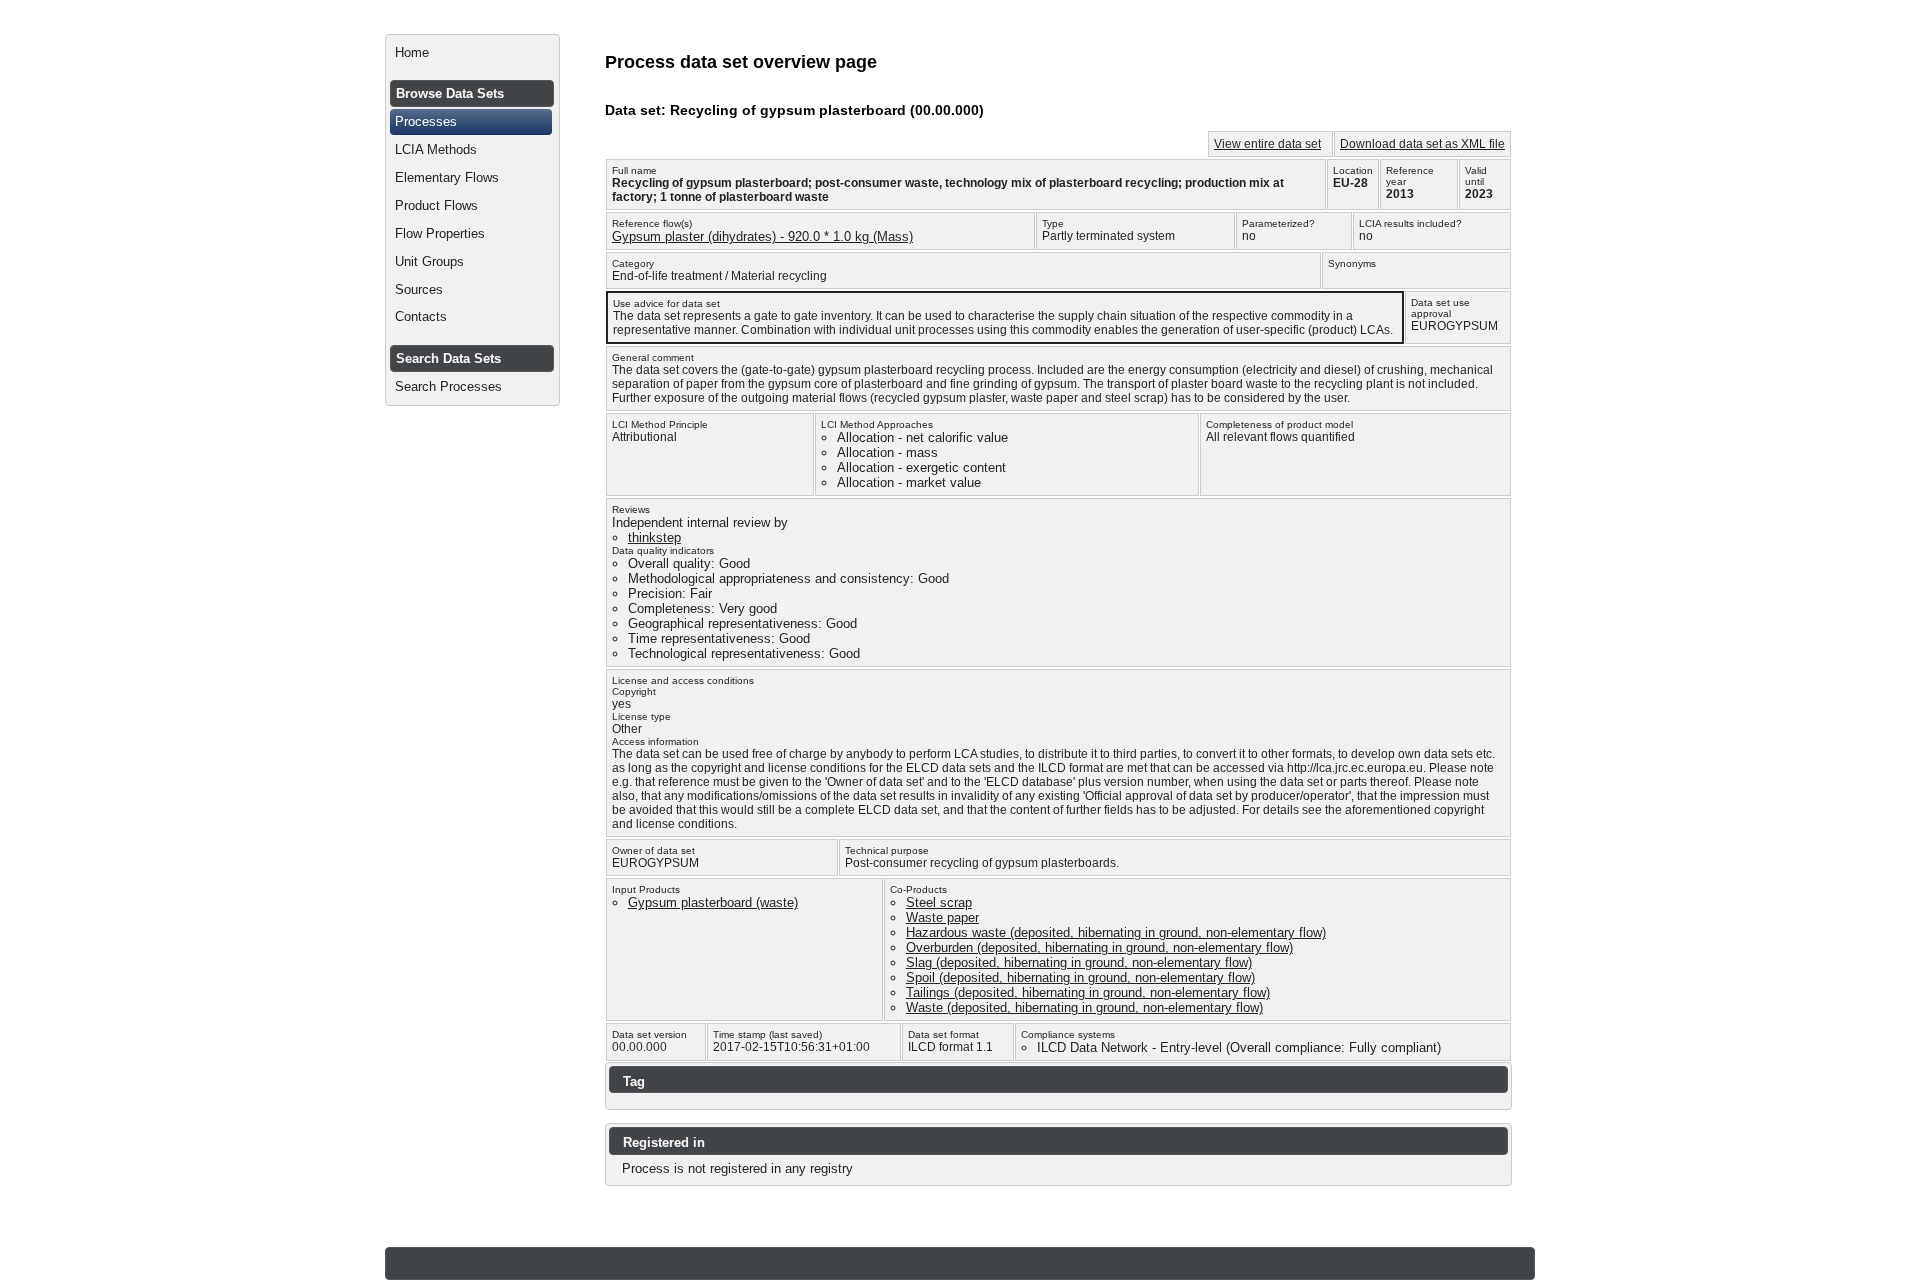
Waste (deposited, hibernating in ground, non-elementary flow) (1084, 1007)
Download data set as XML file (1422, 144)
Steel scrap (939, 902)
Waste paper (942, 917)
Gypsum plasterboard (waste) (713, 902)
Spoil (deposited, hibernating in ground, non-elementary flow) (1080, 977)
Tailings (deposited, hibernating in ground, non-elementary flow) (1088, 992)
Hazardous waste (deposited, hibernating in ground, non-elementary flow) (1116, 932)
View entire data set (1267, 144)
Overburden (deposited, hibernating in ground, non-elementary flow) (1099, 947)
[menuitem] (472, 53)
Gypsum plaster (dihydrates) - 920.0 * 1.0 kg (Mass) (762, 236)
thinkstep (654, 537)
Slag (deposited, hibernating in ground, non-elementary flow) (1079, 962)
